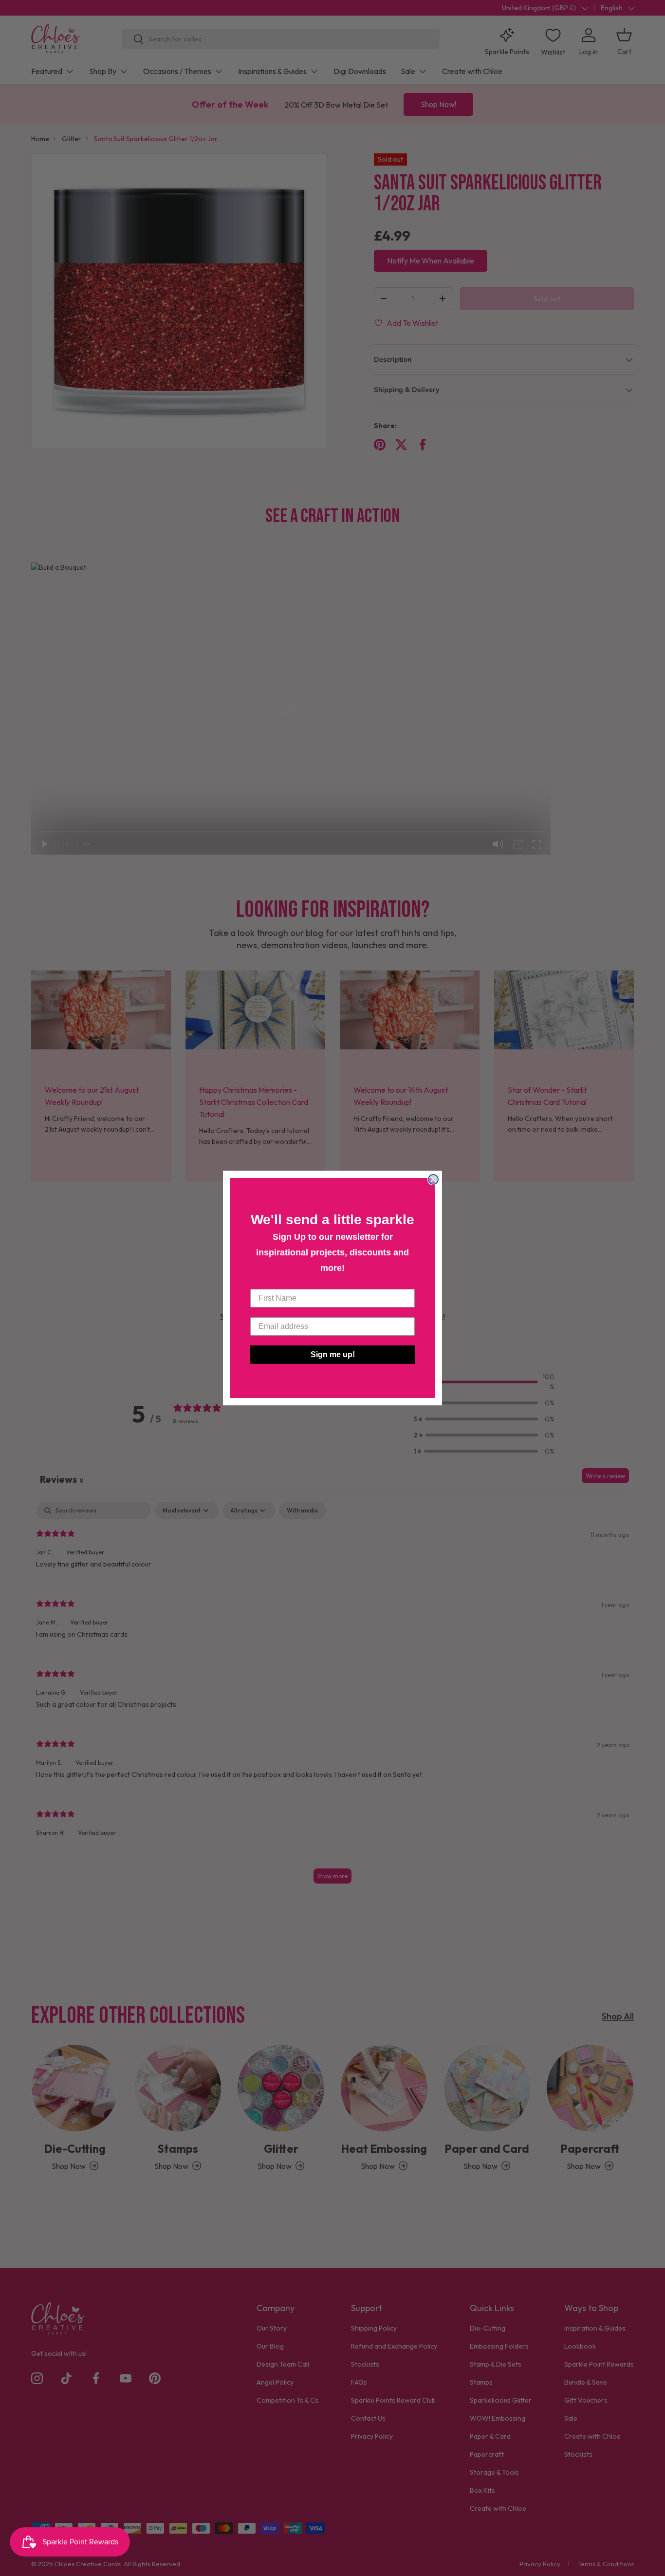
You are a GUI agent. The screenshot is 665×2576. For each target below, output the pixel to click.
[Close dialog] (433, 1179)
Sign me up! (333, 1354)
